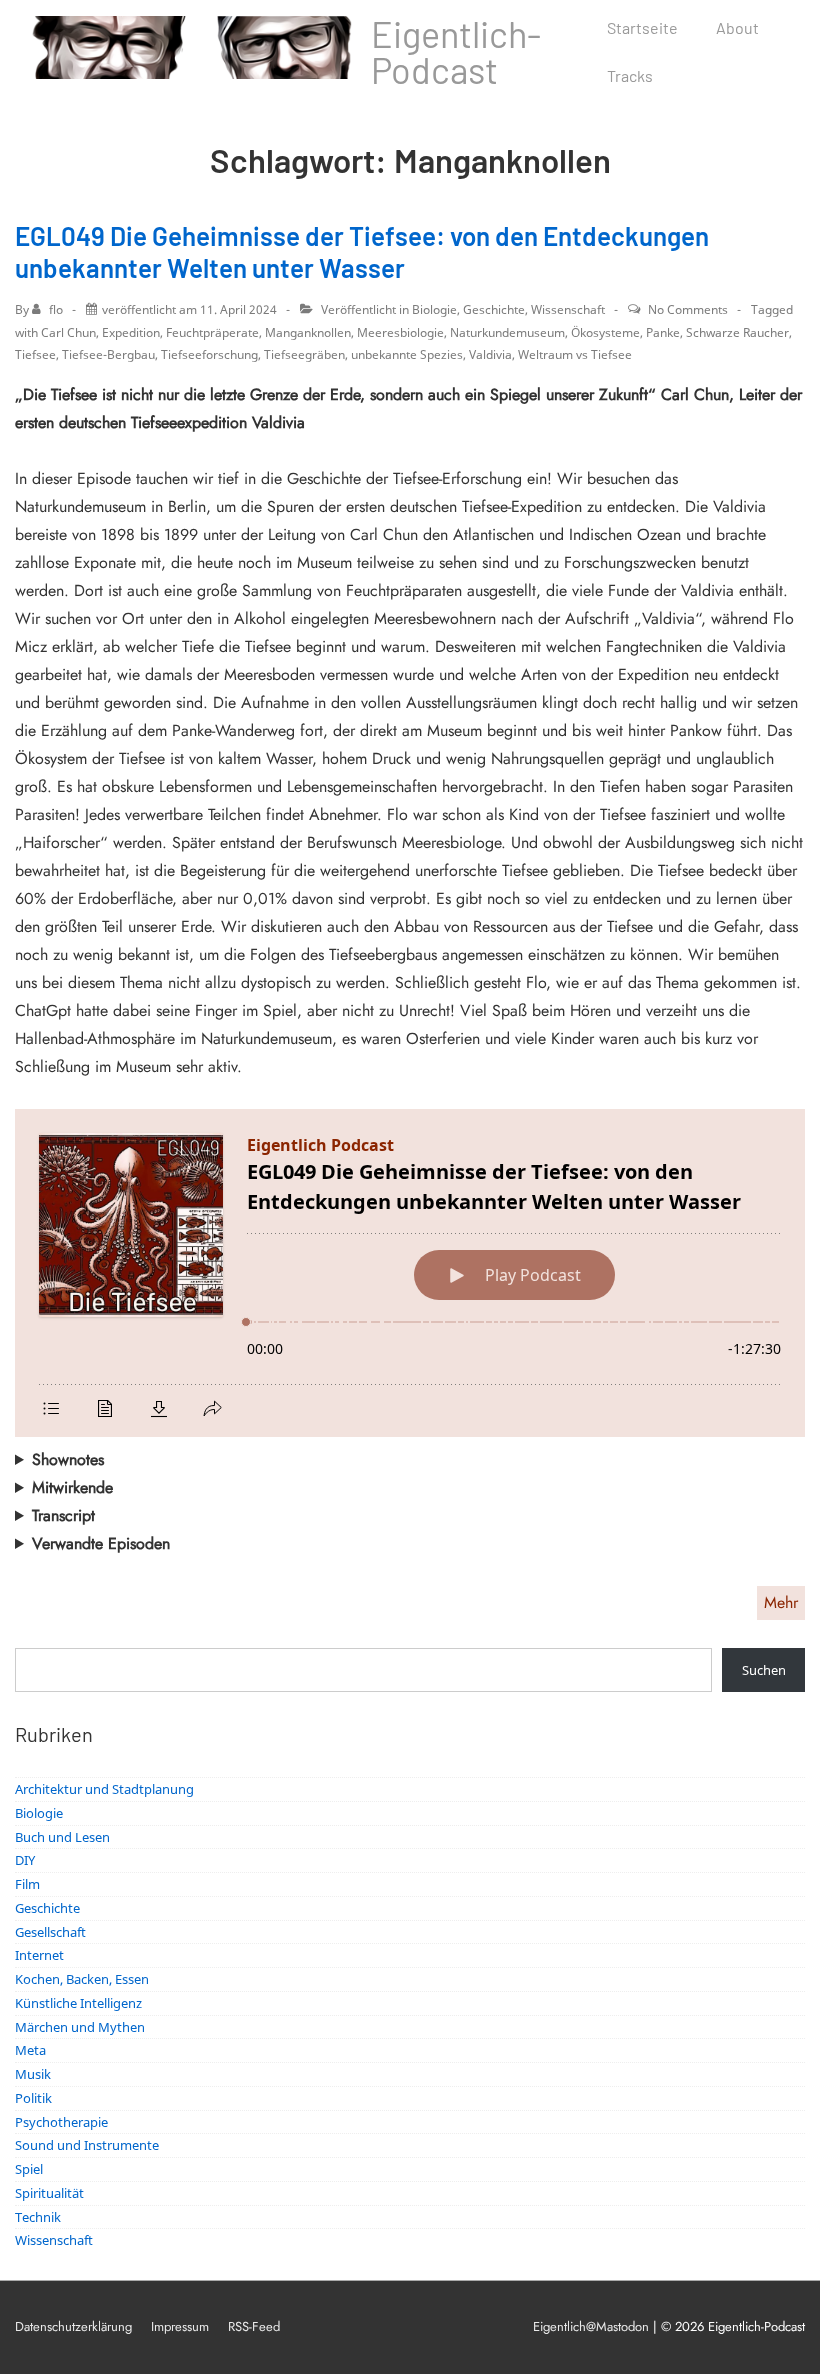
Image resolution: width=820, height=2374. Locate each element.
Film (27, 1884)
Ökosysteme (605, 332)
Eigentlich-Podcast (456, 51)
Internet (39, 1955)
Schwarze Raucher (737, 332)
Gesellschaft (50, 1932)
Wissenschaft (568, 309)
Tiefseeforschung (209, 354)
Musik (33, 2074)
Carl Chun (68, 332)
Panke (663, 332)
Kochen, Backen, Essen (82, 1979)
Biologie (434, 309)
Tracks (630, 75)
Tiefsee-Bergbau (108, 354)
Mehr (781, 1602)
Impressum (180, 2326)
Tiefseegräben (304, 354)
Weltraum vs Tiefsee (575, 354)
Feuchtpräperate (212, 332)
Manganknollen (308, 332)
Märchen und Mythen (80, 2027)
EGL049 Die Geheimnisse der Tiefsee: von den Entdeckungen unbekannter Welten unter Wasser (362, 252)
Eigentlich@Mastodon (591, 2326)
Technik (38, 2217)
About (737, 27)
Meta (30, 2050)
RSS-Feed (254, 2326)
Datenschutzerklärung (73, 2326)
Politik (33, 2098)
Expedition (131, 332)
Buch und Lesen (62, 1837)
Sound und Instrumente (87, 2145)
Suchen (764, 1670)
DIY (25, 1860)
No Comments (688, 309)
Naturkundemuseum (507, 332)
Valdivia (490, 354)
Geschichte (494, 309)
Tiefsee (35, 354)
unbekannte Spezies (407, 354)
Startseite (642, 27)
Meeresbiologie (400, 332)
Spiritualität (49, 2193)
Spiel (29, 2169)
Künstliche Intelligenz (78, 2003)
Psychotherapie (61, 2122)
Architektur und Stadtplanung (104, 1789)
